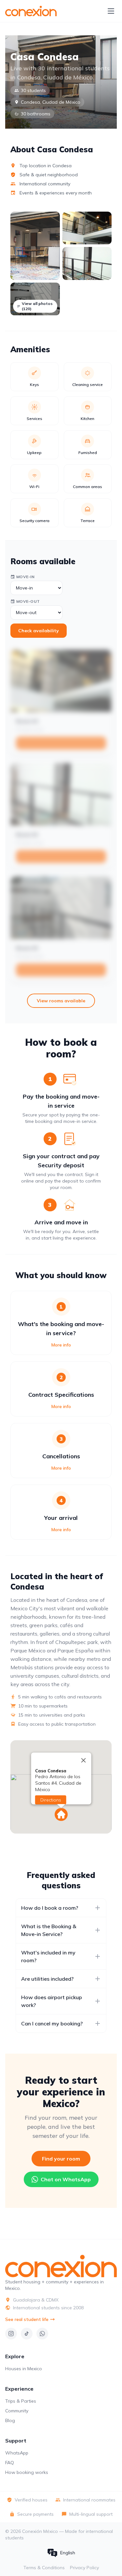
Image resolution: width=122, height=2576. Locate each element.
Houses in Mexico (24, 2369)
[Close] (83, 1760)
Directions (50, 1800)
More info (61, 1345)
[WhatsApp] (42, 2334)
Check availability (39, 631)
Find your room (61, 2159)
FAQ (10, 2463)
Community (17, 2411)
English (68, 2553)
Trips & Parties (21, 2401)
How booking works (27, 2472)
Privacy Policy (84, 2568)
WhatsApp (17, 2453)
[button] (61, 1814)
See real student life (27, 2319)
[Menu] (111, 11)
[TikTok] (27, 2334)
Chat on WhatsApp (66, 2179)
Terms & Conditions (44, 2568)
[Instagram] (11, 2334)
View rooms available (61, 1001)
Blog (10, 2420)
